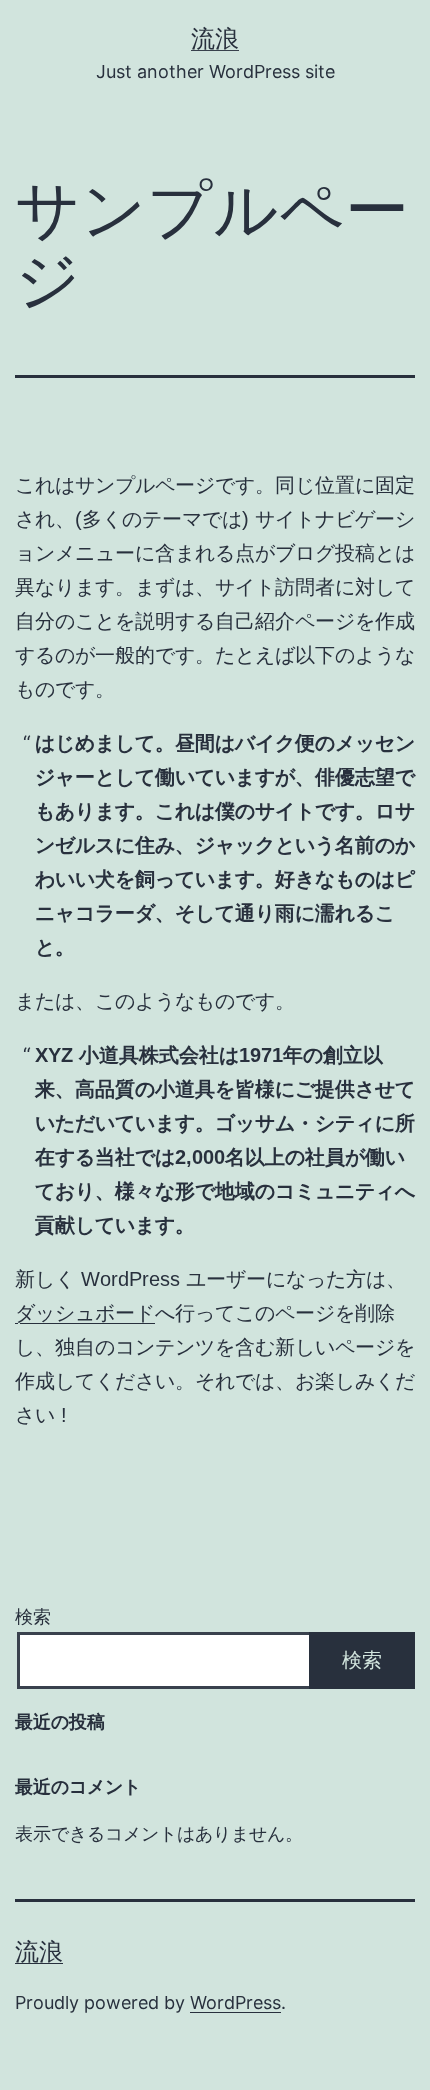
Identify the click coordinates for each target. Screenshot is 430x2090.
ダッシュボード (85, 1313)
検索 (33, 1616)
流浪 (215, 38)
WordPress (235, 2002)
